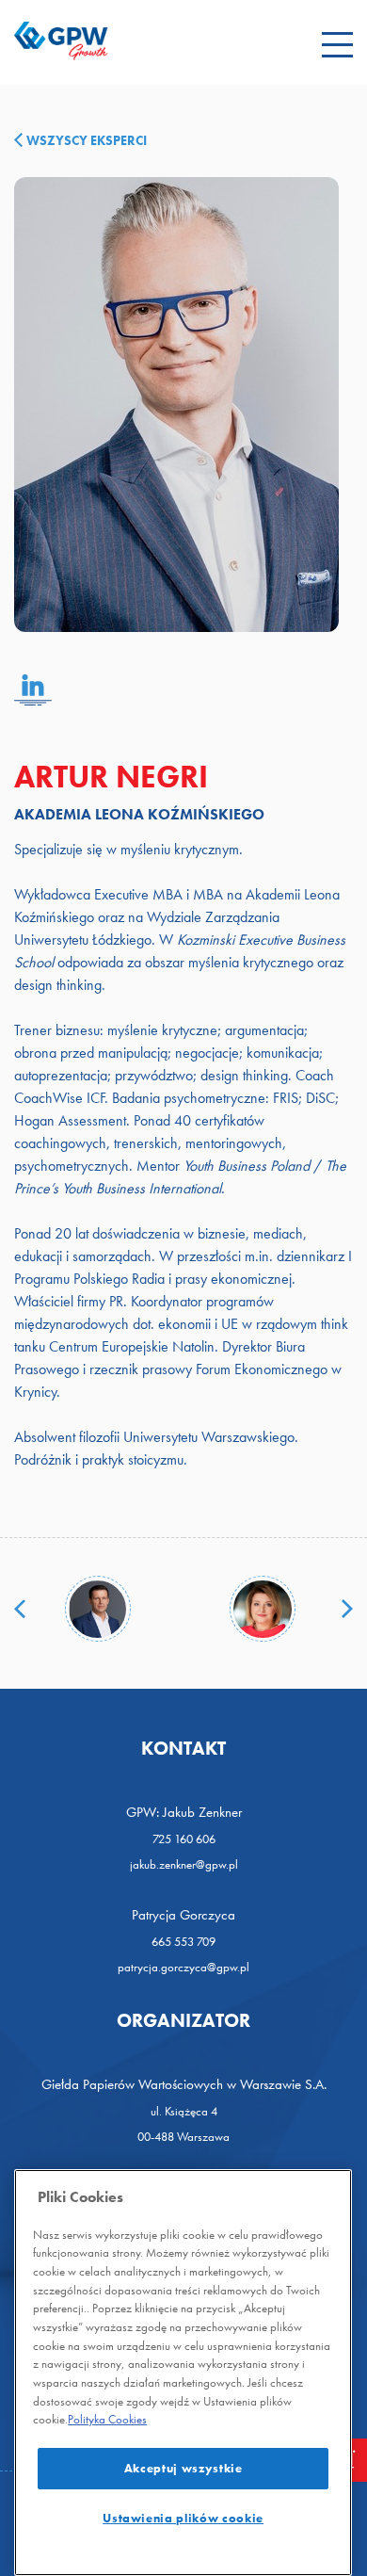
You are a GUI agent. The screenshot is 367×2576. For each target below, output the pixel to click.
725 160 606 (184, 1839)
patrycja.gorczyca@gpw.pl (183, 1967)
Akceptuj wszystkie (183, 2468)
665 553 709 (183, 1942)
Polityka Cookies (107, 2419)
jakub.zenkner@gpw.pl (184, 1864)
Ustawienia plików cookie (183, 2518)
